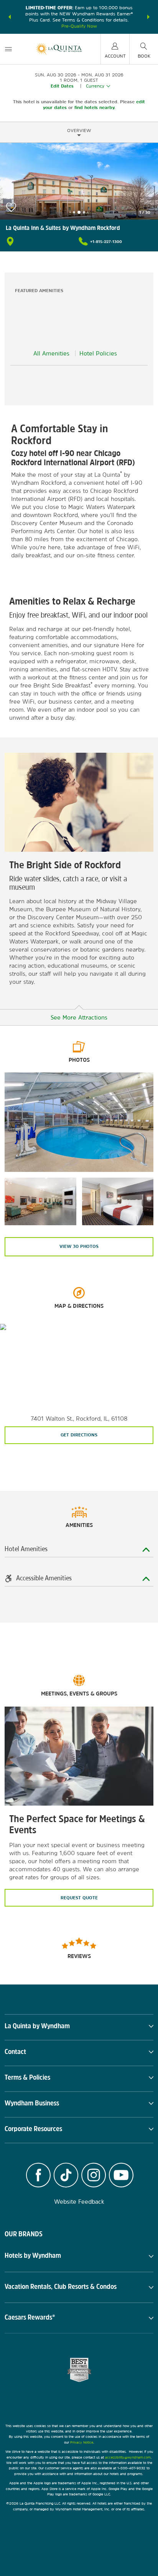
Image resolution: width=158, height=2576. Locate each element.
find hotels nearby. (95, 107)
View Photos (79, 1246)
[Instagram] (94, 2176)
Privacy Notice (82, 2442)
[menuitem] (8, 49)
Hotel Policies (98, 353)
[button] (10, 17)
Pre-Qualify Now (79, 26)
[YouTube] (121, 2176)
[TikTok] (66, 2176)
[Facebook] (38, 2176)
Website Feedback (79, 2202)
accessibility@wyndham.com (128, 2457)
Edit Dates (62, 86)
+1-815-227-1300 (106, 241)
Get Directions (79, 1435)
